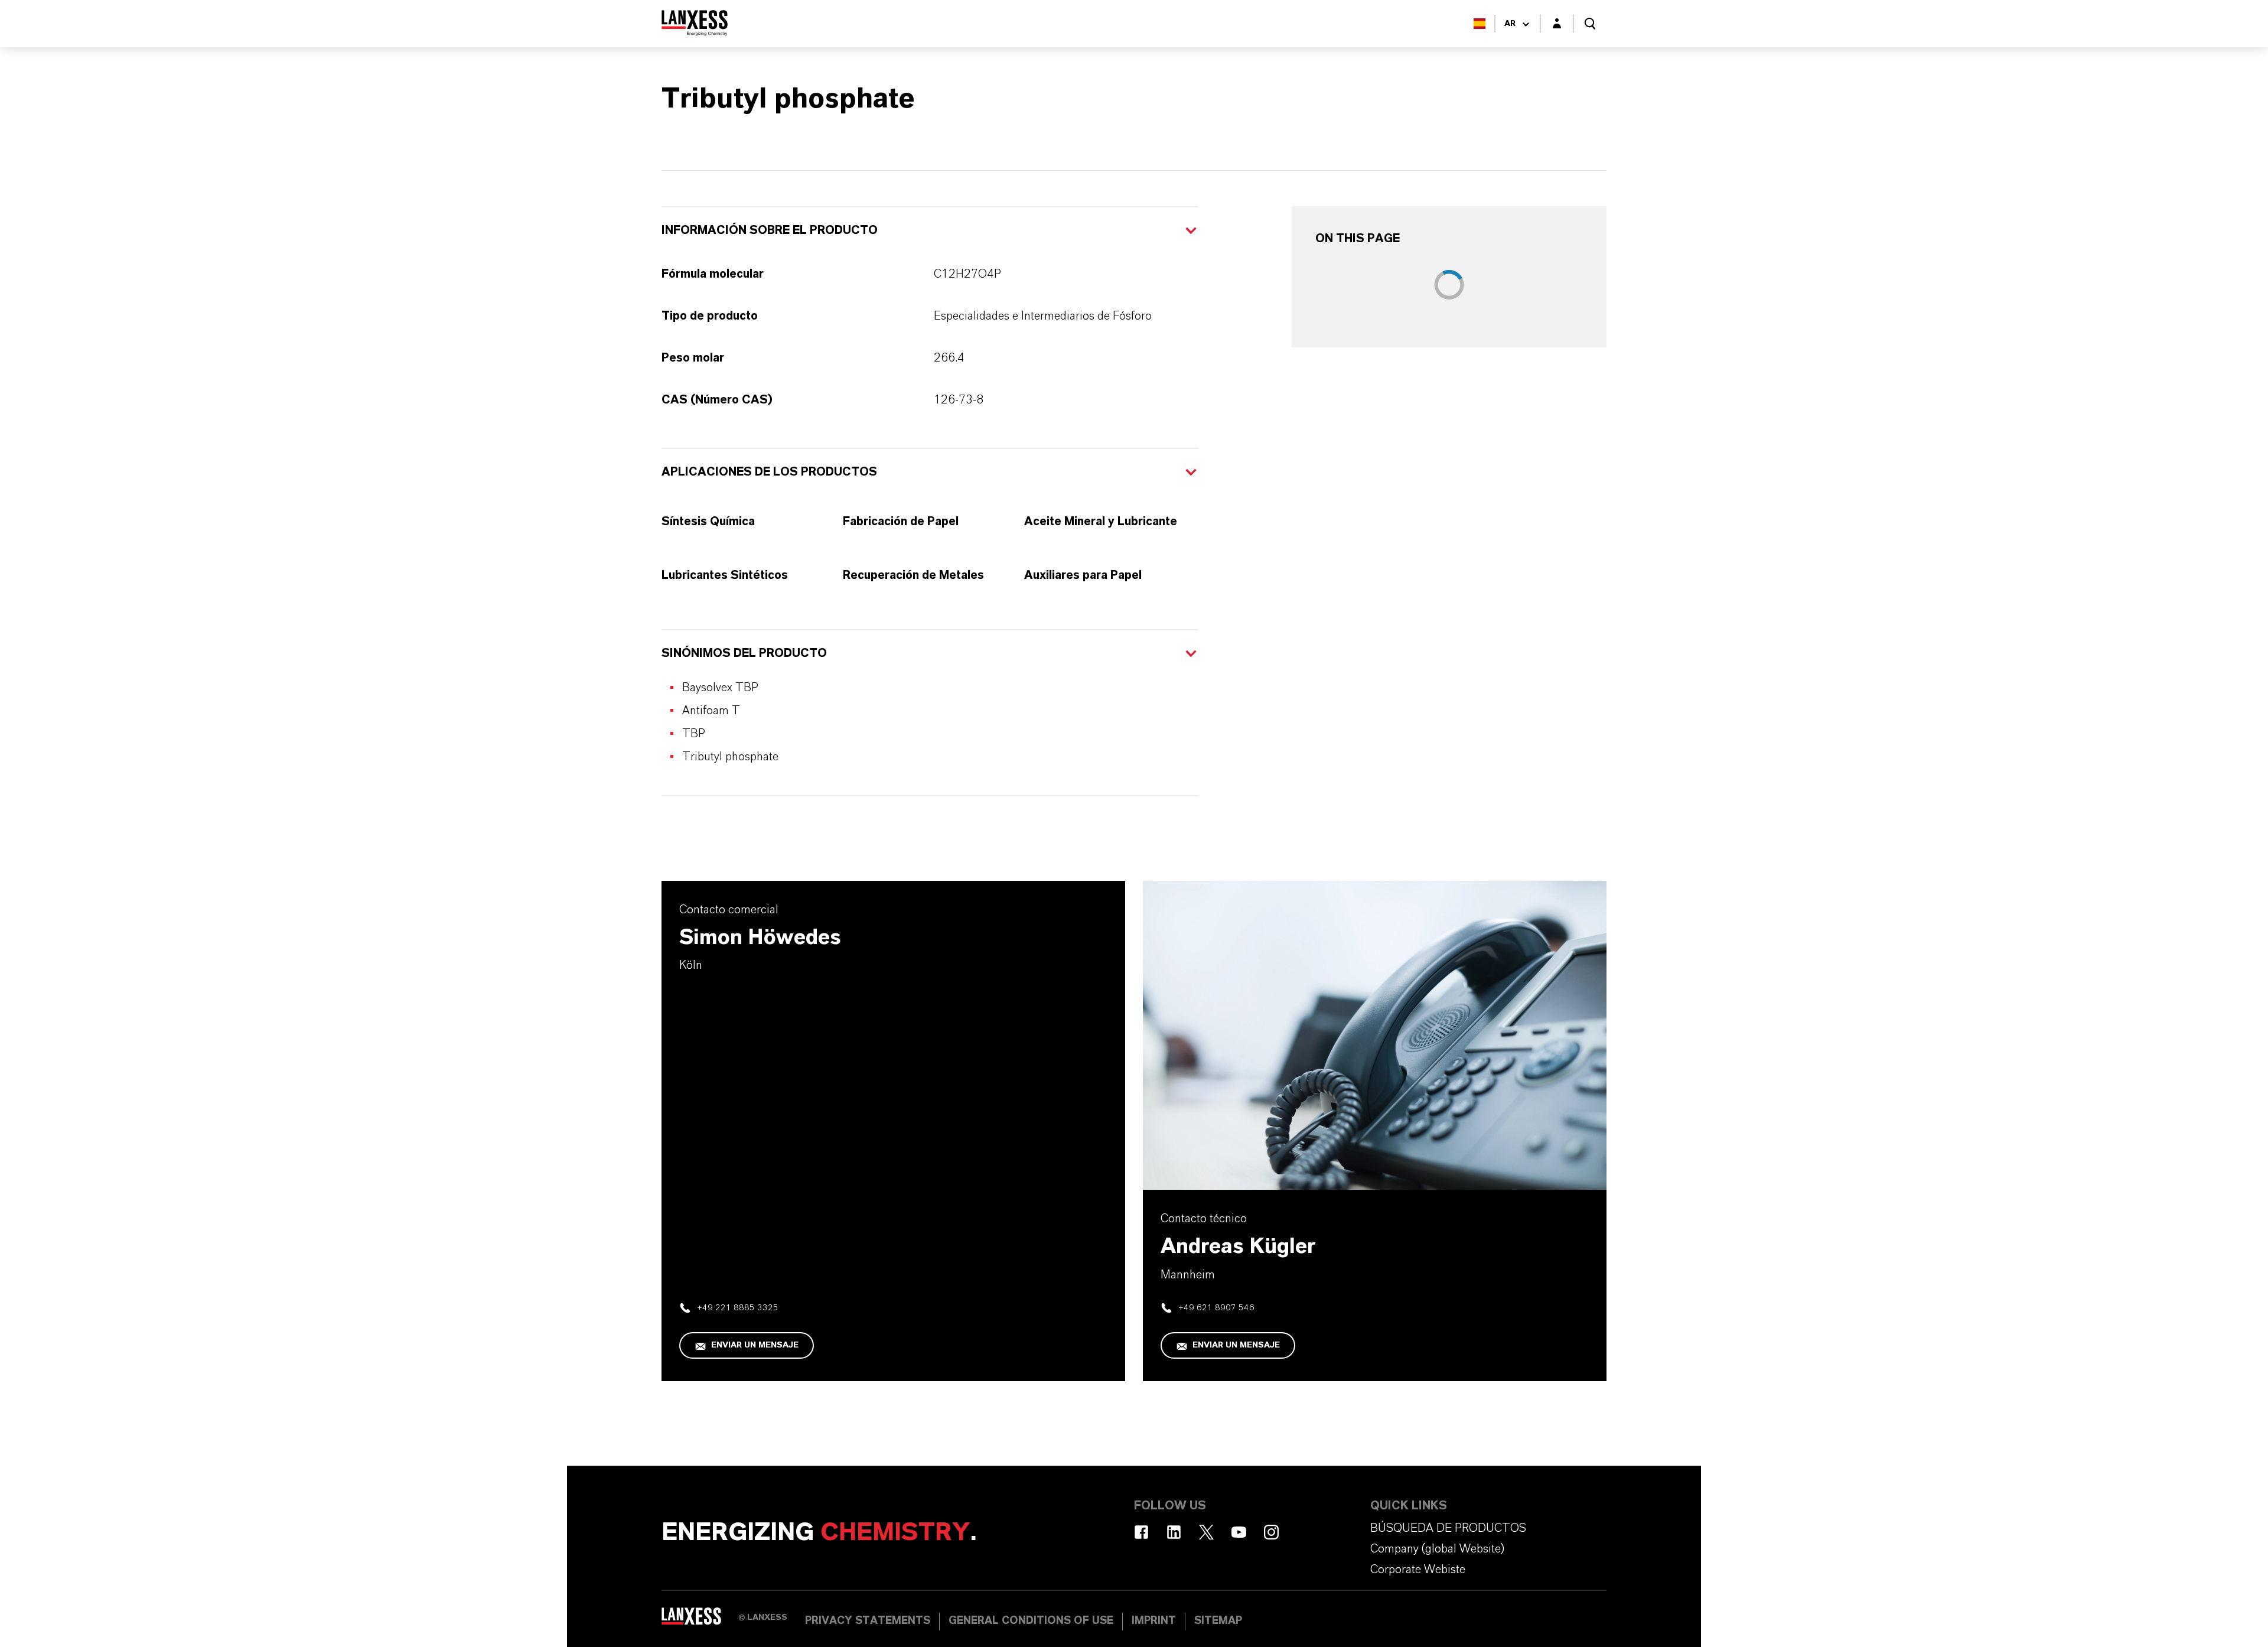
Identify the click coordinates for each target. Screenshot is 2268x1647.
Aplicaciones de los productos (769, 472)
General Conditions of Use (1031, 1621)
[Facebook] (1141, 1532)
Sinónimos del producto (744, 653)
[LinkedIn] (1174, 1532)
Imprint (1154, 1621)
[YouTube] (1239, 1532)
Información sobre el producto (770, 230)
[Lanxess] (700, 1620)
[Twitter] (1206, 1532)
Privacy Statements (868, 1621)
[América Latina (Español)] (1480, 24)
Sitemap (1218, 1621)
